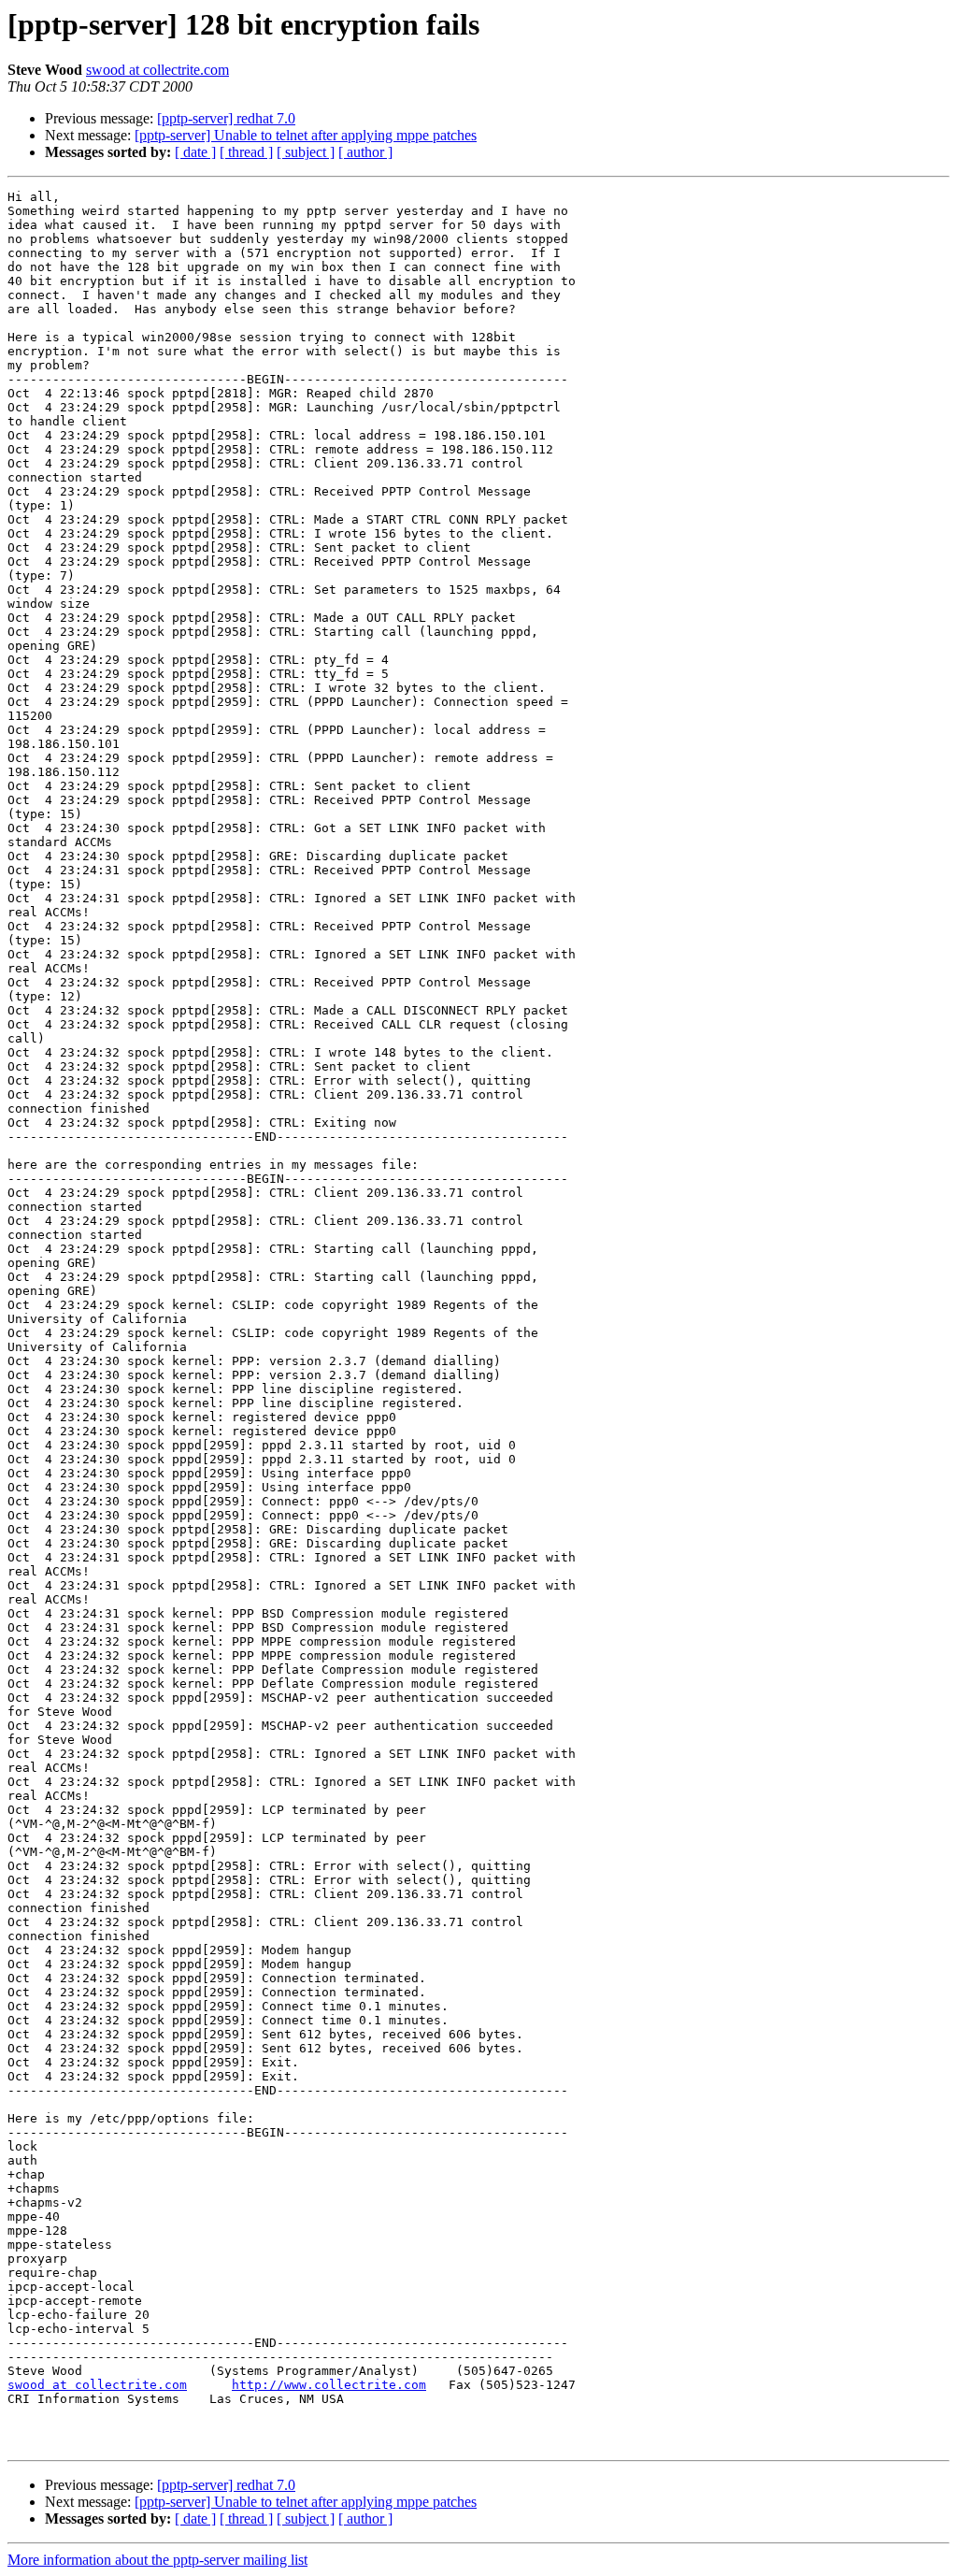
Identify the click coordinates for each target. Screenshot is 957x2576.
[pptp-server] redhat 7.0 (226, 118)
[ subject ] (306, 152)
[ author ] (365, 152)
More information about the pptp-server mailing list (157, 2560)
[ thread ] (246, 152)
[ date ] (195, 152)
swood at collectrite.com (157, 70)
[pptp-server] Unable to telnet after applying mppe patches (306, 135)
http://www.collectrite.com (329, 2385)
